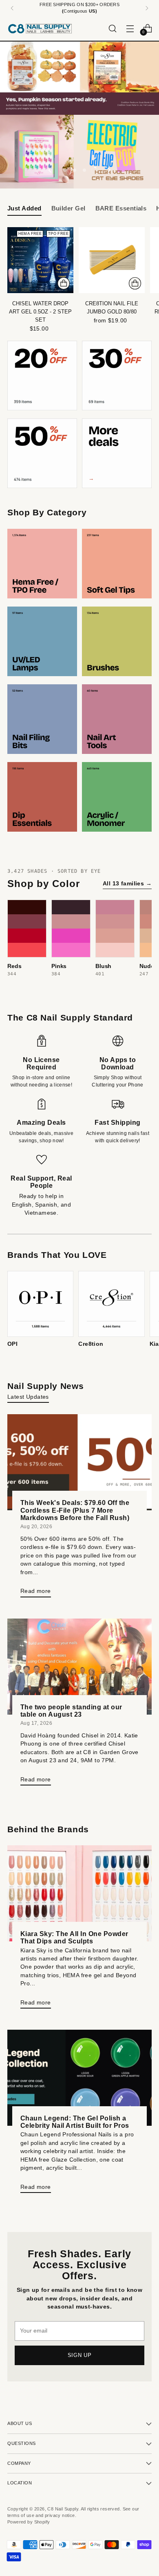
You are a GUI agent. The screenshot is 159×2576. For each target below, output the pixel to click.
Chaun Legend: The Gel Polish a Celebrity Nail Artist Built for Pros (75, 2122)
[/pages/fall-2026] (79, 78)
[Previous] (12, 8)
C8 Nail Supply (63, 2509)
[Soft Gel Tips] (117, 564)
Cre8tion (91, 1344)
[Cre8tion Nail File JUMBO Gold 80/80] (112, 260)
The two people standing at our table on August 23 (71, 1711)
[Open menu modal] (130, 28)
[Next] (147, 8)
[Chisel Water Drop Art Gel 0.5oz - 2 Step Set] (40, 260)
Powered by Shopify (29, 2522)
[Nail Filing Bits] (42, 719)
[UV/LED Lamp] (42, 641)
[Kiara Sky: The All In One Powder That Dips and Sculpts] (79, 1893)
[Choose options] (135, 283)
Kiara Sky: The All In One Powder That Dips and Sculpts (74, 1937)
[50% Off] (42, 453)
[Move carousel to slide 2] (75, 170)
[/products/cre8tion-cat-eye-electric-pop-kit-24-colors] (79, 152)
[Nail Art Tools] (117, 719)
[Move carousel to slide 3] (84, 170)
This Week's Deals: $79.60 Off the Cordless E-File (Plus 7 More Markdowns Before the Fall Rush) (75, 1510)
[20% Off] (42, 376)
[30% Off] (117, 376)
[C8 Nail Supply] (40, 28)
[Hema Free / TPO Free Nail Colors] (42, 564)
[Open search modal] (112, 28)
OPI (12, 1344)
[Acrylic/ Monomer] (117, 797)
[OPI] (40, 1304)
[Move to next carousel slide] (108, 170)
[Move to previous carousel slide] (51, 170)
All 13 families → (127, 883)
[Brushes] (117, 641)
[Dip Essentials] (42, 797)
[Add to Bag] (64, 283)
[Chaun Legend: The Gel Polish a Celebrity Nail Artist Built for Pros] (79, 2078)
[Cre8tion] (111, 1304)
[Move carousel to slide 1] (65, 170)
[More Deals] (117, 453)
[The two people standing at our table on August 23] (79, 1667)
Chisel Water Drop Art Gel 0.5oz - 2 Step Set (40, 312)
